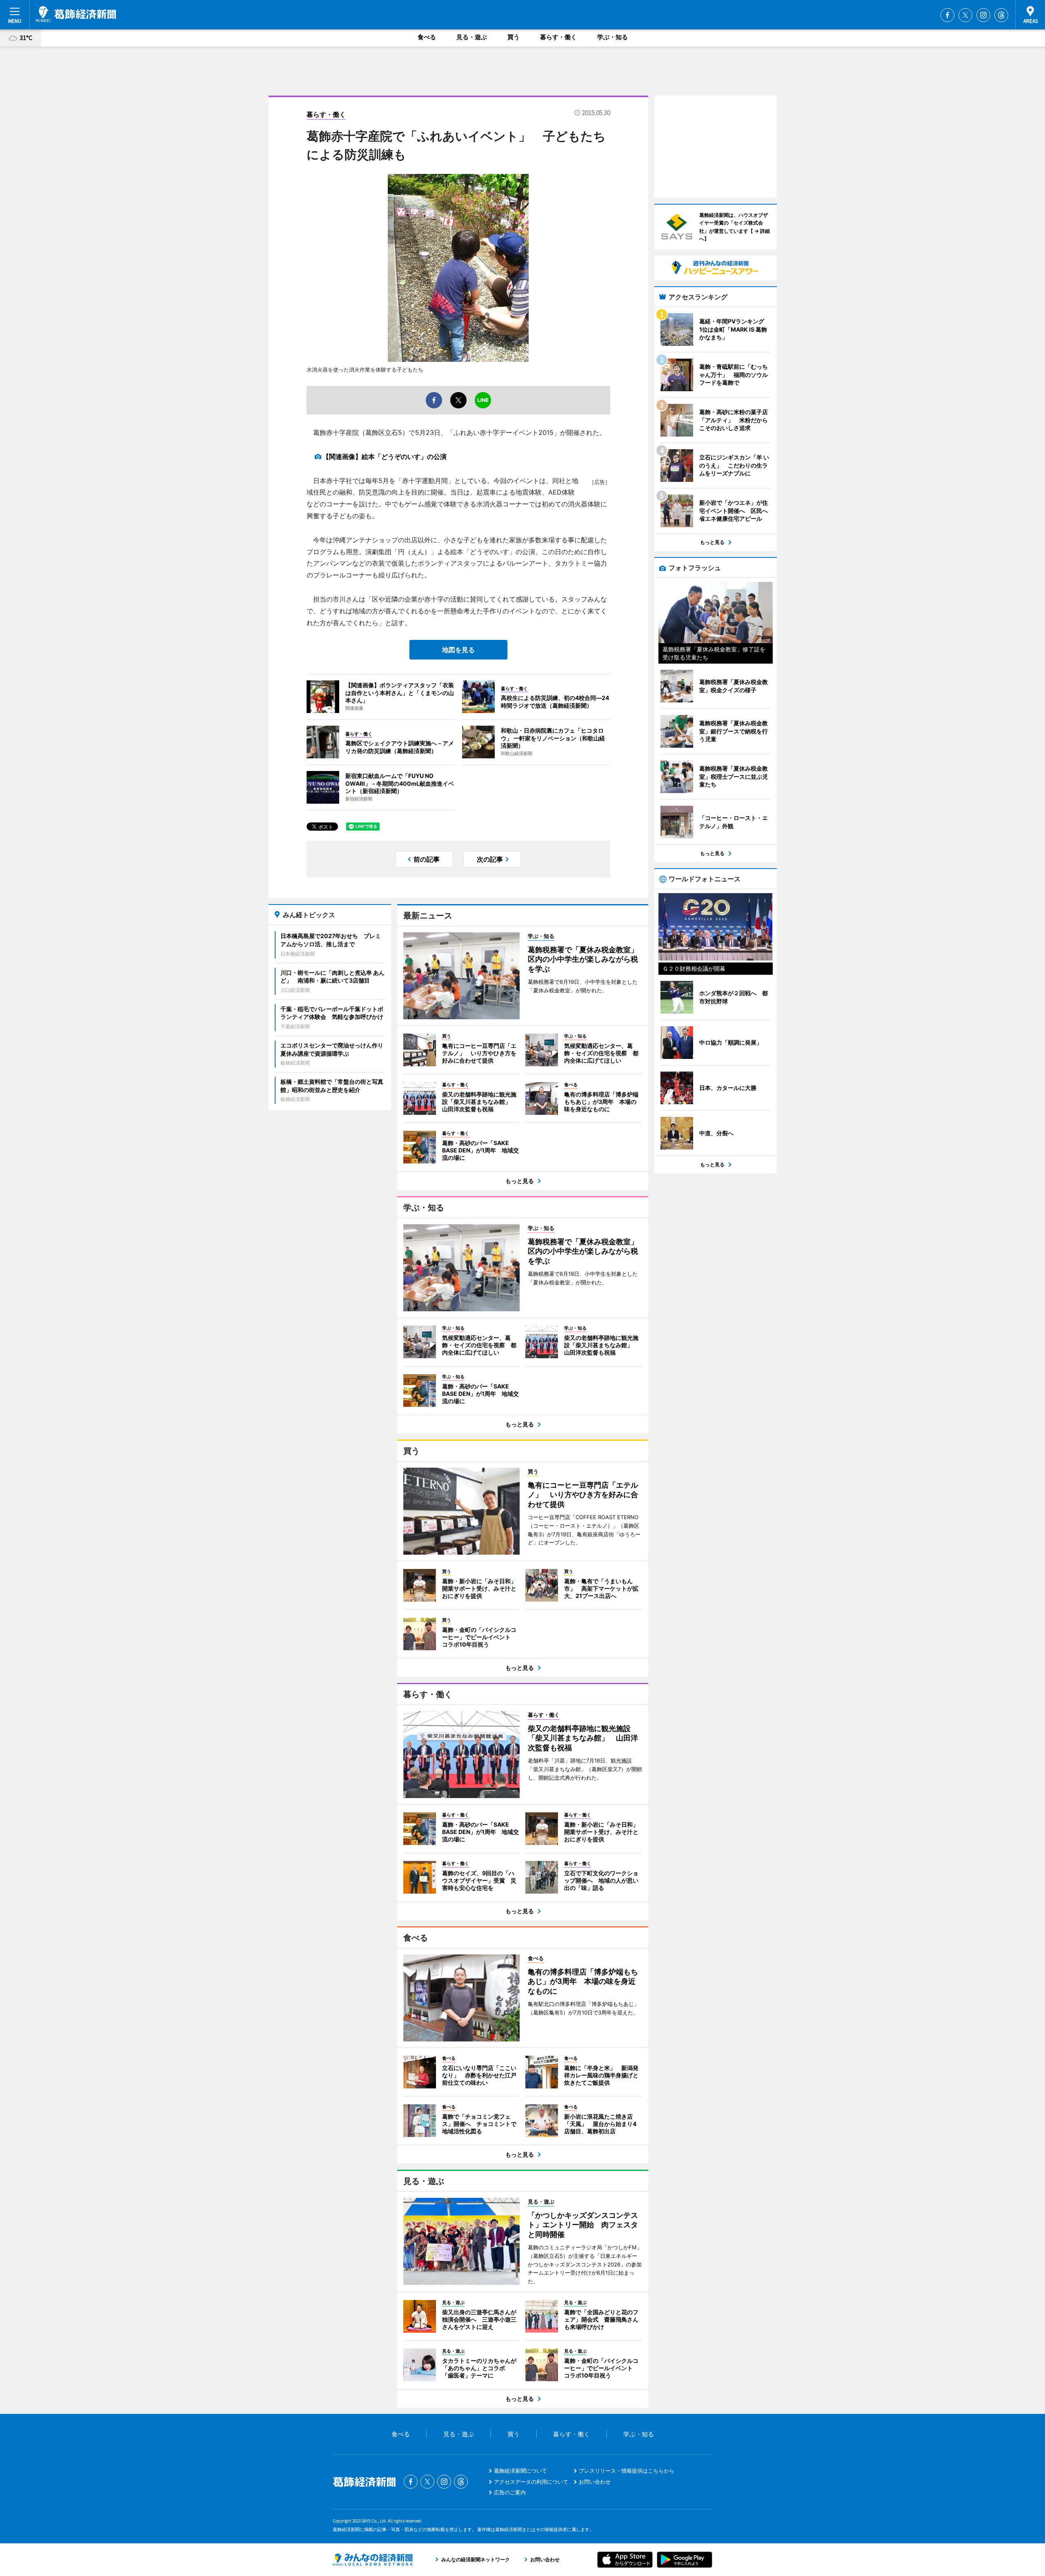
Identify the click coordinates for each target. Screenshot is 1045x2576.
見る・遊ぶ (472, 37)
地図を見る (458, 650)
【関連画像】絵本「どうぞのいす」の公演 (385, 457)
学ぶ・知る (613, 37)
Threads (1001, 15)
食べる (427, 37)
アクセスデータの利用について (531, 2482)
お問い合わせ (595, 2482)
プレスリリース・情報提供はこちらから (627, 2471)
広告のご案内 (510, 2492)
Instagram (983, 15)
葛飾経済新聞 (76, 14)
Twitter (965, 15)
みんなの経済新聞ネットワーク (373, 2560)
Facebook (947, 15)
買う (514, 37)
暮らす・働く (558, 37)
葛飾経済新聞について (520, 2471)
